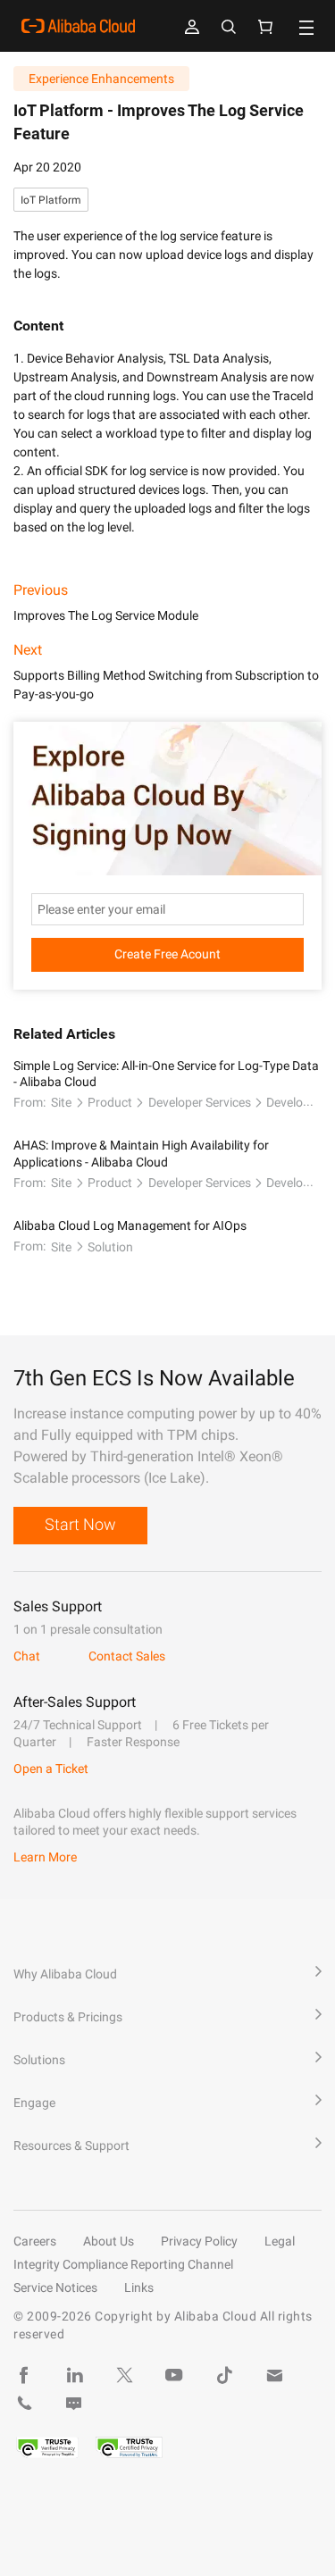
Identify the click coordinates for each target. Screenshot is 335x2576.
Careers (35, 2241)
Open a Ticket (51, 1769)
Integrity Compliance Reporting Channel (123, 2264)
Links (139, 2287)
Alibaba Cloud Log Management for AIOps (130, 1225)
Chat (27, 1656)
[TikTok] (224, 2375)
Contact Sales (127, 1656)
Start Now (80, 1524)
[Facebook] (24, 2375)
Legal (280, 2241)
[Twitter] (124, 2375)
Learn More (45, 1857)
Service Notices (55, 2287)
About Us (109, 2241)
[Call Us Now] (24, 2404)
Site (61, 1102)
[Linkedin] (74, 2375)
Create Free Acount (167, 954)
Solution (110, 1247)
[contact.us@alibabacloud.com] (274, 2375)
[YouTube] (174, 2375)
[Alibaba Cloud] (78, 26)
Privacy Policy (199, 2241)
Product (110, 1102)
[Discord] (74, 2404)
